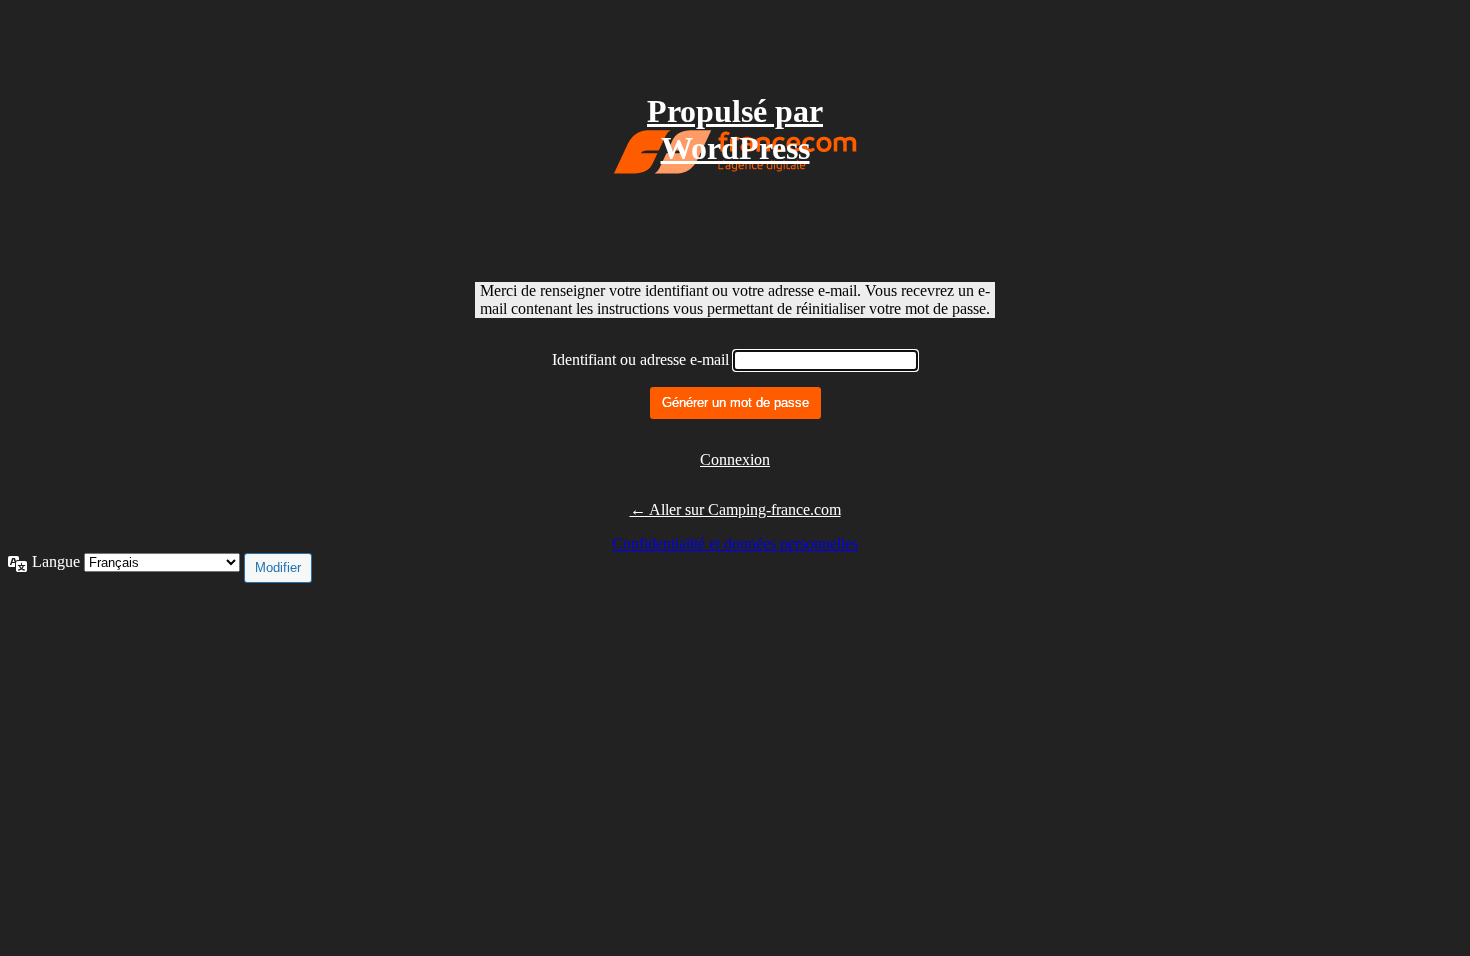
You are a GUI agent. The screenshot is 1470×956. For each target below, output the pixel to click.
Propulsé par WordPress (735, 129)
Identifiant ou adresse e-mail (640, 359)
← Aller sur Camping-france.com (735, 509)
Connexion (735, 459)
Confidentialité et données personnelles (735, 543)
